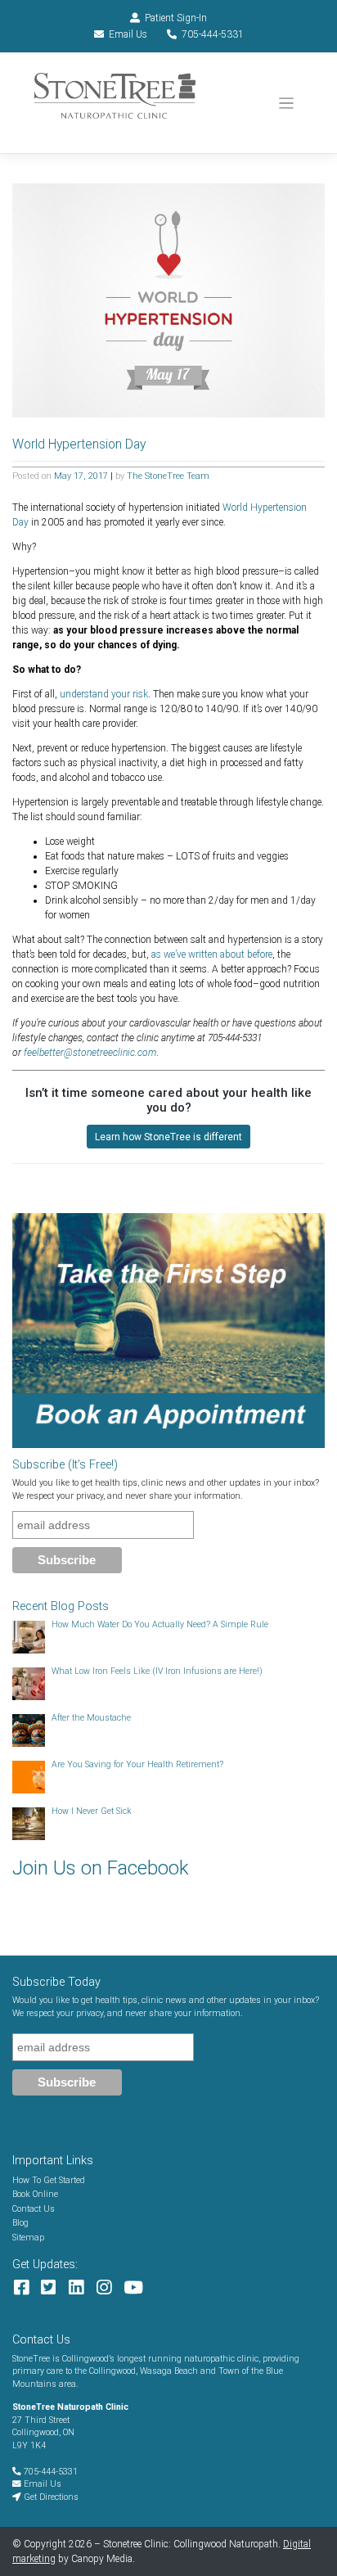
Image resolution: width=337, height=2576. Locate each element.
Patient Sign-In (176, 18)
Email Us (128, 34)
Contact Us (34, 2209)
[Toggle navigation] (287, 104)
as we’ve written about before (212, 954)
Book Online (35, 2194)
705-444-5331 (213, 34)
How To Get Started (49, 2180)
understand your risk (104, 694)
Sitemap (28, 2238)
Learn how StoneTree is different (168, 1137)
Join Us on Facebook (101, 1868)
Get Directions (50, 2497)
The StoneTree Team (168, 476)
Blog (20, 2223)
